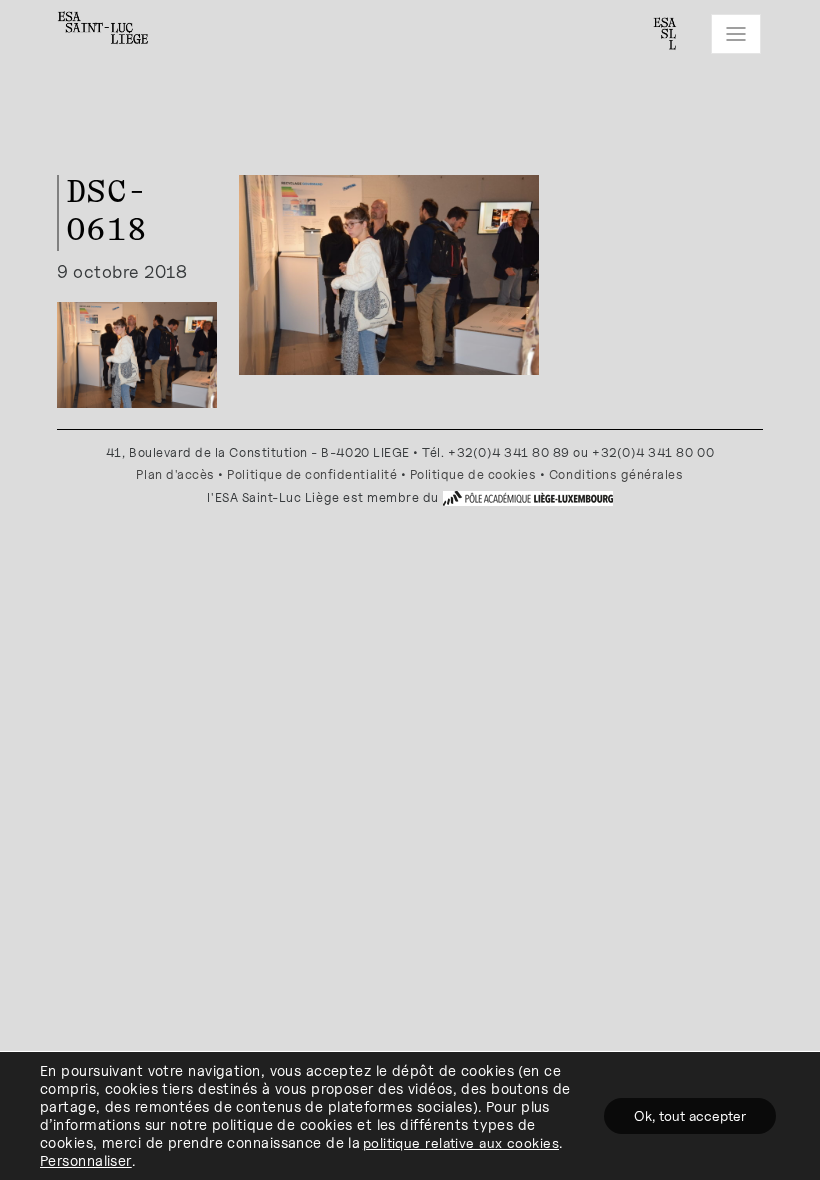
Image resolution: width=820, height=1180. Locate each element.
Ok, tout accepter (690, 1115)
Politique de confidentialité (312, 474)
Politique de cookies (473, 474)
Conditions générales (616, 474)
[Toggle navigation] (736, 34)
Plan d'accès (175, 474)
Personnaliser (86, 1160)
